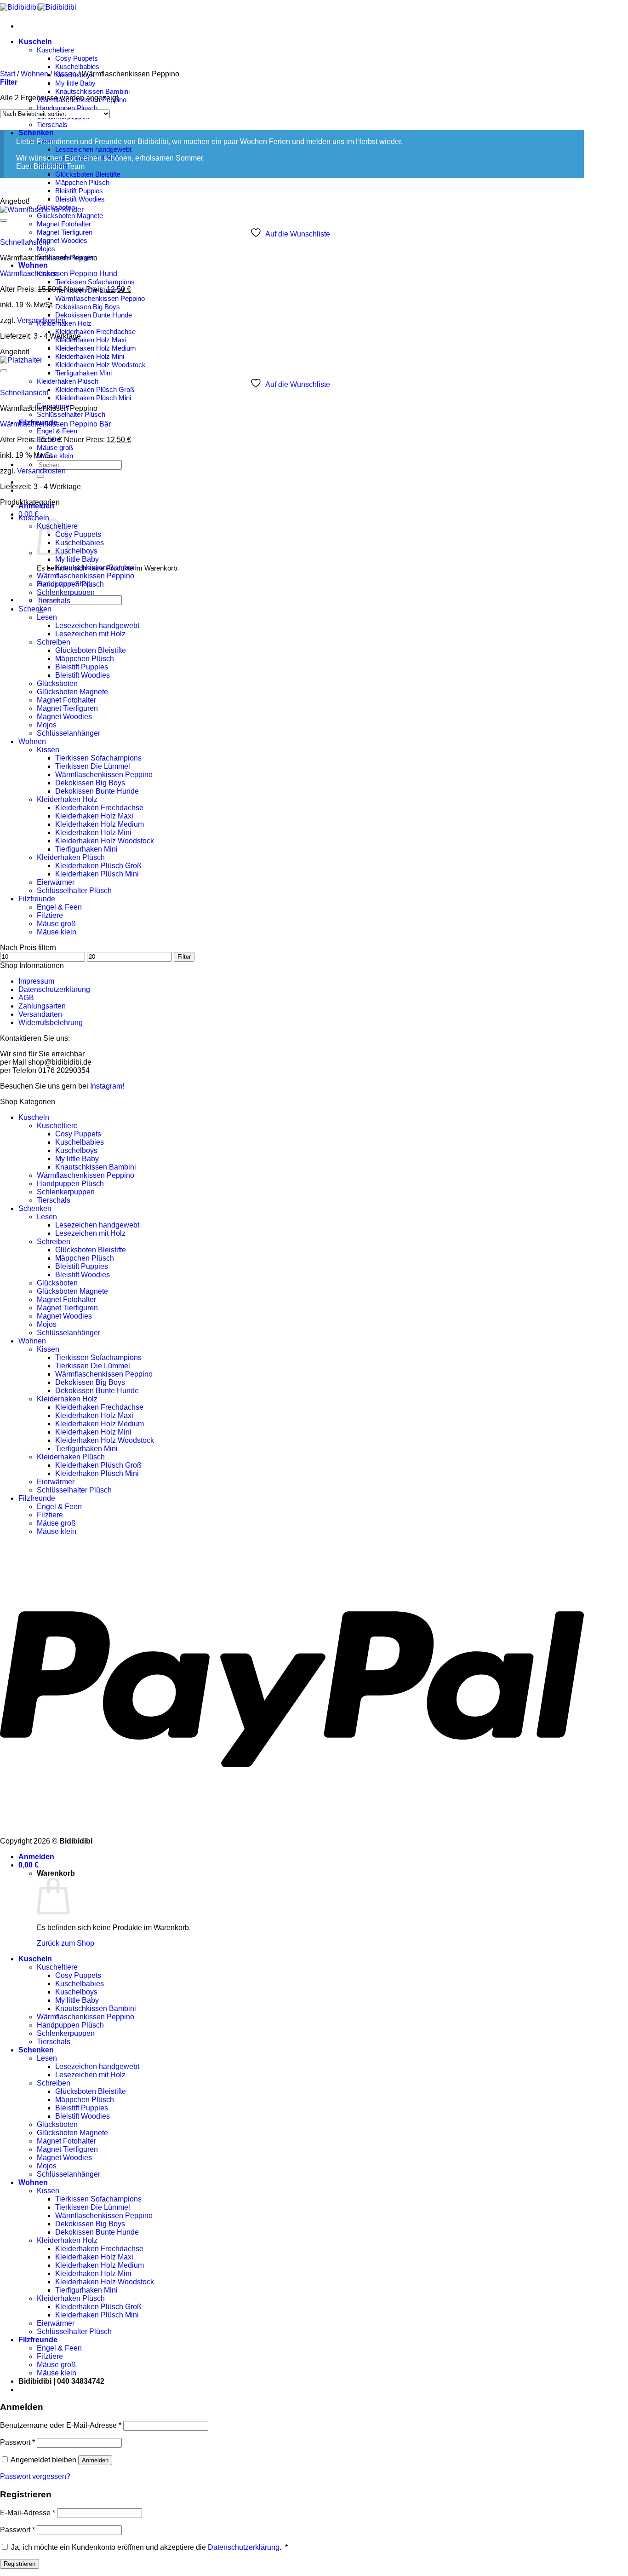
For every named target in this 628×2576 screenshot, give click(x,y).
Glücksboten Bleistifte (88, 174)
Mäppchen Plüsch (82, 182)
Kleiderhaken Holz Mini (90, 356)
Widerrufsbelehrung (51, 1023)
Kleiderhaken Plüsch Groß (95, 389)
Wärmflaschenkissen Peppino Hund (59, 274)
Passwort (17, 2442)
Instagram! (107, 1086)
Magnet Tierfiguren (65, 232)
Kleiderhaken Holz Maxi (91, 340)
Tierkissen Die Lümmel (93, 766)
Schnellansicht (24, 242)
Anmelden (95, 2460)
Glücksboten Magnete (70, 216)
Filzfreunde (37, 899)
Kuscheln (35, 42)
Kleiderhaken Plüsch (68, 381)
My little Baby (75, 83)
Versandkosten (41, 320)
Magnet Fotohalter (64, 224)
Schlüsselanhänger (69, 733)
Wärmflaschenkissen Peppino (100, 298)
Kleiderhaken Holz (67, 799)
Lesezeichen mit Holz (90, 634)
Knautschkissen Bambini (92, 91)
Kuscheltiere (55, 50)
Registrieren (20, 2564)
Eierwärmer (56, 882)
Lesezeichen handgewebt (93, 149)
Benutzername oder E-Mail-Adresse (61, 2425)
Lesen (47, 617)
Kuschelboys (76, 551)
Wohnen (33, 265)
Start (8, 74)
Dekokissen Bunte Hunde (94, 315)
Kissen (65, 74)
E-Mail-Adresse (28, 2513)
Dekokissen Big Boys (88, 307)
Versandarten (40, 1014)
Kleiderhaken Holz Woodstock (100, 365)
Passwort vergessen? (35, 2476)
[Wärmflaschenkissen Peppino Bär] (21, 360)
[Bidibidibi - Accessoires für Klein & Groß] (38, 7)
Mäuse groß (55, 447)
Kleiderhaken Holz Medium (96, 348)
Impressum (36, 981)
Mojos (46, 249)
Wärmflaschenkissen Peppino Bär (55, 424)
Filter (184, 957)
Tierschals (52, 124)
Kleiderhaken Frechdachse (95, 331)
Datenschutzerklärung (54, 989)
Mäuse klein (55, 456)
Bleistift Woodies (80, 199)
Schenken (36, 133)
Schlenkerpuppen (66, 592)
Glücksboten (57, 683)
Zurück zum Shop (66, 1943)
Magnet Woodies (62, 240)
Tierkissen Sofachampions (95, 282)
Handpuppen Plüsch (67, 108)
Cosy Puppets (77, 58)
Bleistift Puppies (79, 191)
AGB (26, 998)
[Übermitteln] (40, 476)
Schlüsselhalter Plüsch (71, 414)
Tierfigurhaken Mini (83, 373)
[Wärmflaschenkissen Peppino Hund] (42, 210)
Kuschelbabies (77, 66)
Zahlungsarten (42, 1006)
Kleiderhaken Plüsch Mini (93, 398)
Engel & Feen (57, 431)
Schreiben (54, 642)
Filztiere (50, 915)
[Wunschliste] (4, 220)
